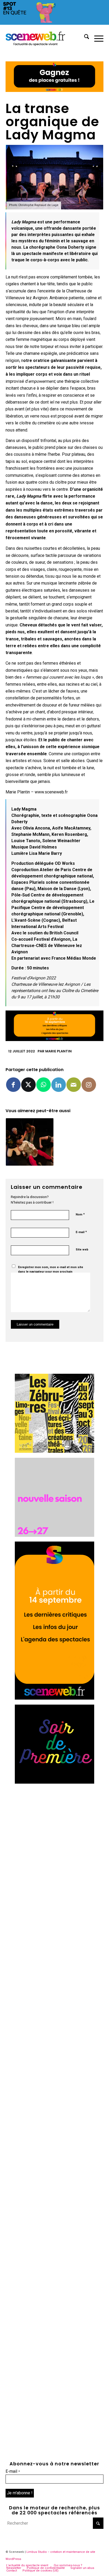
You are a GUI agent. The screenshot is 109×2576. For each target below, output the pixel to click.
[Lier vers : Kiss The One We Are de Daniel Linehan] (30, 1142)
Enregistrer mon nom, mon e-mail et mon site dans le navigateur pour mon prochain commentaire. (51, 1272)
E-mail (81, 1232)
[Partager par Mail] (74, 1085)
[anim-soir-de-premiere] (54, 1782)
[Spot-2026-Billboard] (54, 23)
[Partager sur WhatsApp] (44, 1085)
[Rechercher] (84, 38)
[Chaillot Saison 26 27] (54, 1535)
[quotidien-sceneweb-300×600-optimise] (54, 1698)
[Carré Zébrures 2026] (54, 1451)
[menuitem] (84, 38)
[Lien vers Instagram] (89, 1085)
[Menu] (96, 38)
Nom (80, 1214)
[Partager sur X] (28, 1085)
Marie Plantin (58, 1051)
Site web (82, 1250)
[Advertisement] (54, 1843)
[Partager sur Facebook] (13, 1085)
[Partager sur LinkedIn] (59, 1085)
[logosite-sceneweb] (45, 38)
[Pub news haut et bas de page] (55, 90)
